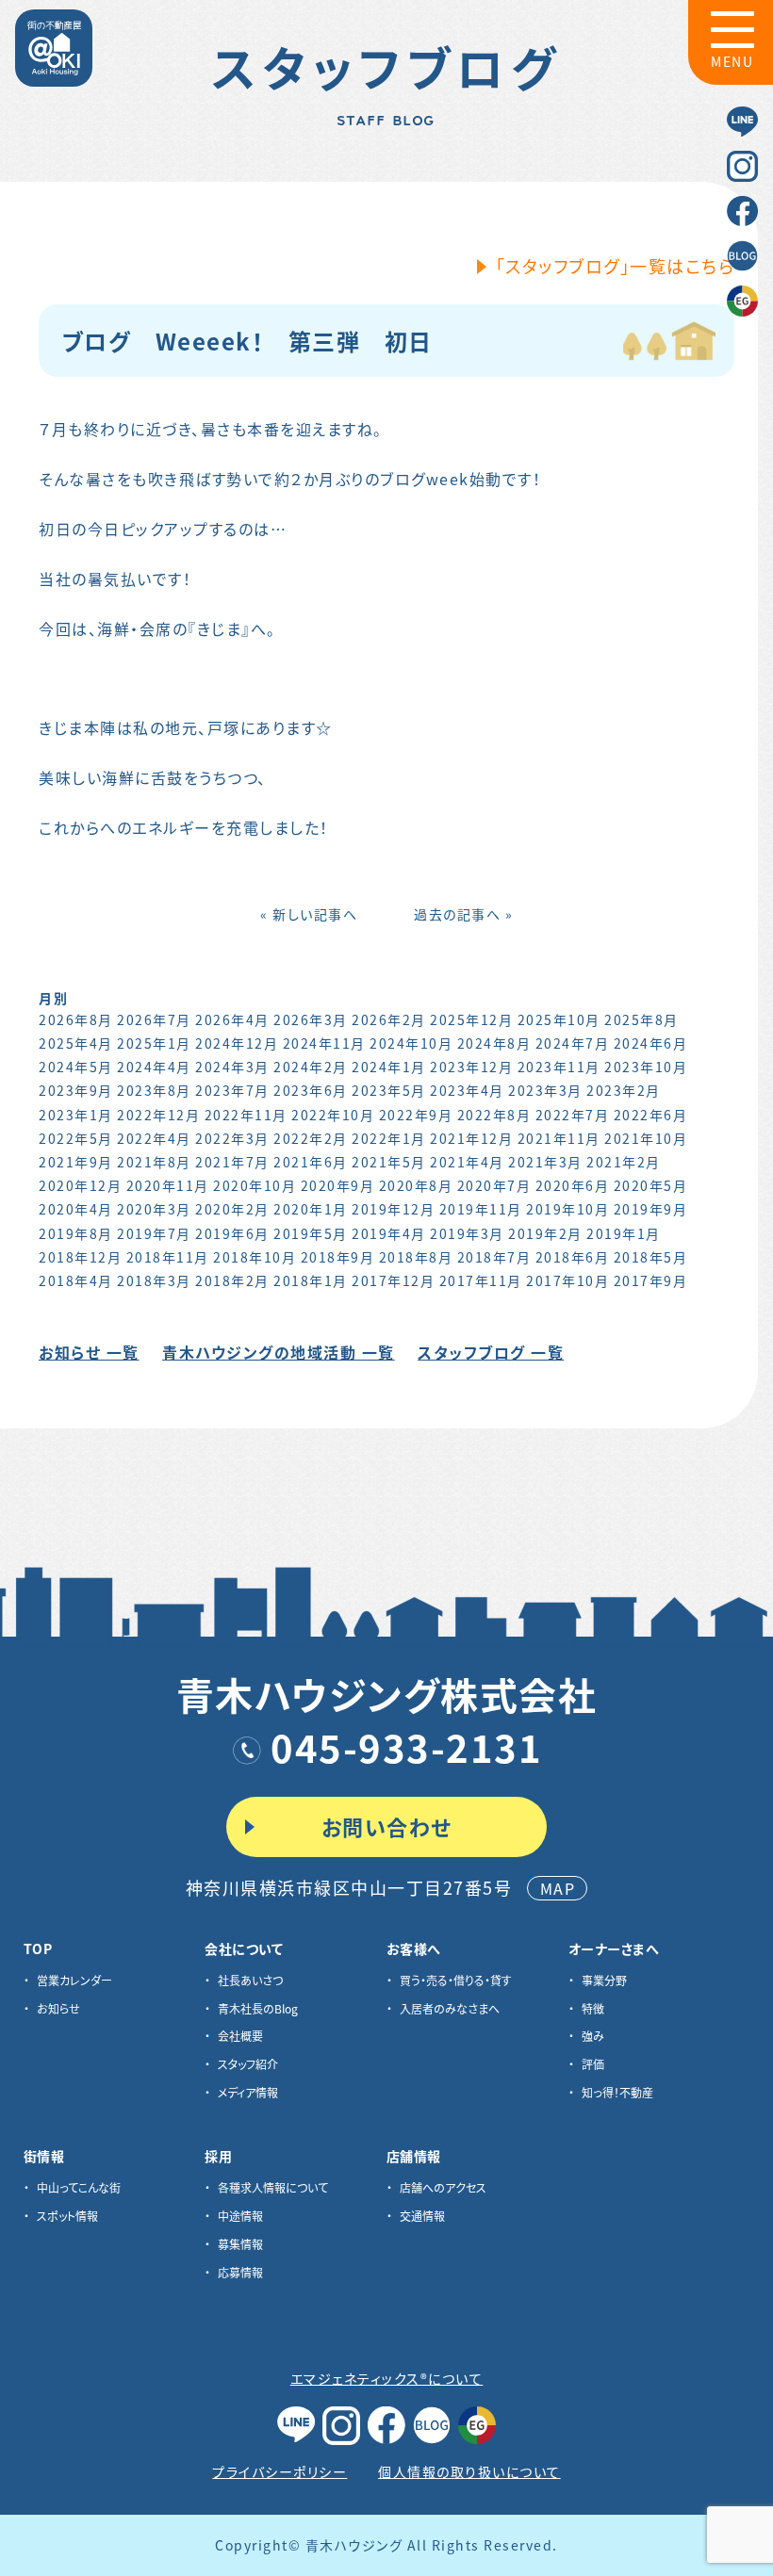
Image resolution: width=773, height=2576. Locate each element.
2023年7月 (232, 1090)
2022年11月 (246, 1115)
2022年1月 (389, 1138)
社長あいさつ (250, 1980)
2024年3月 (232, 1067)
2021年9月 (76, 1162)
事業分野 (604, 1980)
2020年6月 (573, 1185)
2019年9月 (651, 1209)
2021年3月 (545, 1162)
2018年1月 (311, 1280)
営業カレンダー (74, 1980)
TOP (38, 1948)
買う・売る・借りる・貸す (456, 1980)
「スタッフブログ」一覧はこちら (616, 266)
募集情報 (240, 2244)
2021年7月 (232, 1162)
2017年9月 (651, 1280)
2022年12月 (158, 1115)
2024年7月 (573, 1043)
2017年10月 (567, 1280)
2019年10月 (567, 1209)
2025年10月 (559, 1019)
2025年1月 (154, 1043)
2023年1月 (76, 1115)
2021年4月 (467, 1162)
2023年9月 (76, 1090)
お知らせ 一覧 (89, 1352)
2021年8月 (154, 1162)
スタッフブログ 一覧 (491, 1352)
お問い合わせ (387, 1826)
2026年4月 (232, 1019)
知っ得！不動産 (617, 2092)
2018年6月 (573, 1257)
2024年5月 (76, 1067)
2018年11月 (168, 1257)
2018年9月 (338, 1257)
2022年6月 (651, 1115)
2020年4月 (76, 1209)
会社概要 (240, 2036)
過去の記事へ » (463, 914)
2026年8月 (76, 1019)
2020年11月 (168, 1185)
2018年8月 (416, 1257)
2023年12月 (471, 1067)
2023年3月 (545, 1090)
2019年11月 (481, 1209)
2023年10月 (646, 1067)
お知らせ (58, 2008)
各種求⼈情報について (273, 2187)
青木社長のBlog (258, 2008)
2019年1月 (624, 1233)
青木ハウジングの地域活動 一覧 (279, 1352)
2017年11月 (481, 1280)
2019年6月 (232, 1233)
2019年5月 (311, 1233)
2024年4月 (154, 1067)
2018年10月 (255, 1257)
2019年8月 (76, 1233)
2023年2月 (624, 1090)
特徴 (593, 2008)
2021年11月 (559, 1138)
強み (593, 2036)
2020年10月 (255, 1185)
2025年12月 (471, 1019)
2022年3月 (232, 1138)
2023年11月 (559, 1067)
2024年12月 (237, 1043)
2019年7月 (154, 1233)
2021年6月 (311, 1162)
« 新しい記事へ (309, 914)
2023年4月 (467, 1090)
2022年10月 (333, 1115)
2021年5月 (389, 1162)
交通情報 (422, 2216)
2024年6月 (651, 1043)
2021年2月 (624, 1162)
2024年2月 (311, 1067)
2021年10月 (646, 1138)
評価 (593, 2064)
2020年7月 (494, 1185)
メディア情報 (248, 2092)
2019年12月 (393, 1209)
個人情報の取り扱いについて (469, 2471)
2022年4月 (154, 1138)
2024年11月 (324, 1043)
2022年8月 (494, 1115)
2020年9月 (338, 1185)
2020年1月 (311, 1209)
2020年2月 (232, 1209)
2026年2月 (389, 1019)
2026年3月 (311, 1019)
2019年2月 (545, 1233)
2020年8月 (416, 1185)
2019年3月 (467, 1233)
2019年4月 (389, 1233)
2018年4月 (76, 1280)
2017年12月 (393, 1280)
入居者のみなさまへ (450, 2008)
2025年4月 (76, 1043)
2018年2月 (232, 1280)
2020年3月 (154, 1209)
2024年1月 (389, 1067)
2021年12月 (471, 1138)
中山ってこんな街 (79, 2187)
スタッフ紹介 (248, 2064)
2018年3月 (154, 1280)
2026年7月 (154, 1019)
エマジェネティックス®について (387, 2378)
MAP (558, 1888)
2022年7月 (573, 1115)
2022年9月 (416, 1115)
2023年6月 (311, 1090)
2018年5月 (651, 1257)
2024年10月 (411, 1043)
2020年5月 (651, 1185)
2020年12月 (80, 1185)
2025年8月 (641, 1019)
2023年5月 (389, 1090)
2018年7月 (494, 1257)
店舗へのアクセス (443, 2187)
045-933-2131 (406, 1747)
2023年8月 (154, 1090)
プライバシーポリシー (280, 2471)
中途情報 (240, 2216)
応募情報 (240, 2272)
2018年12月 (80, 1257)
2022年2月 (311, 1138)
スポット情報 (67, 2216)
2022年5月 (76, 1138)
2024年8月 (494, 1043)
